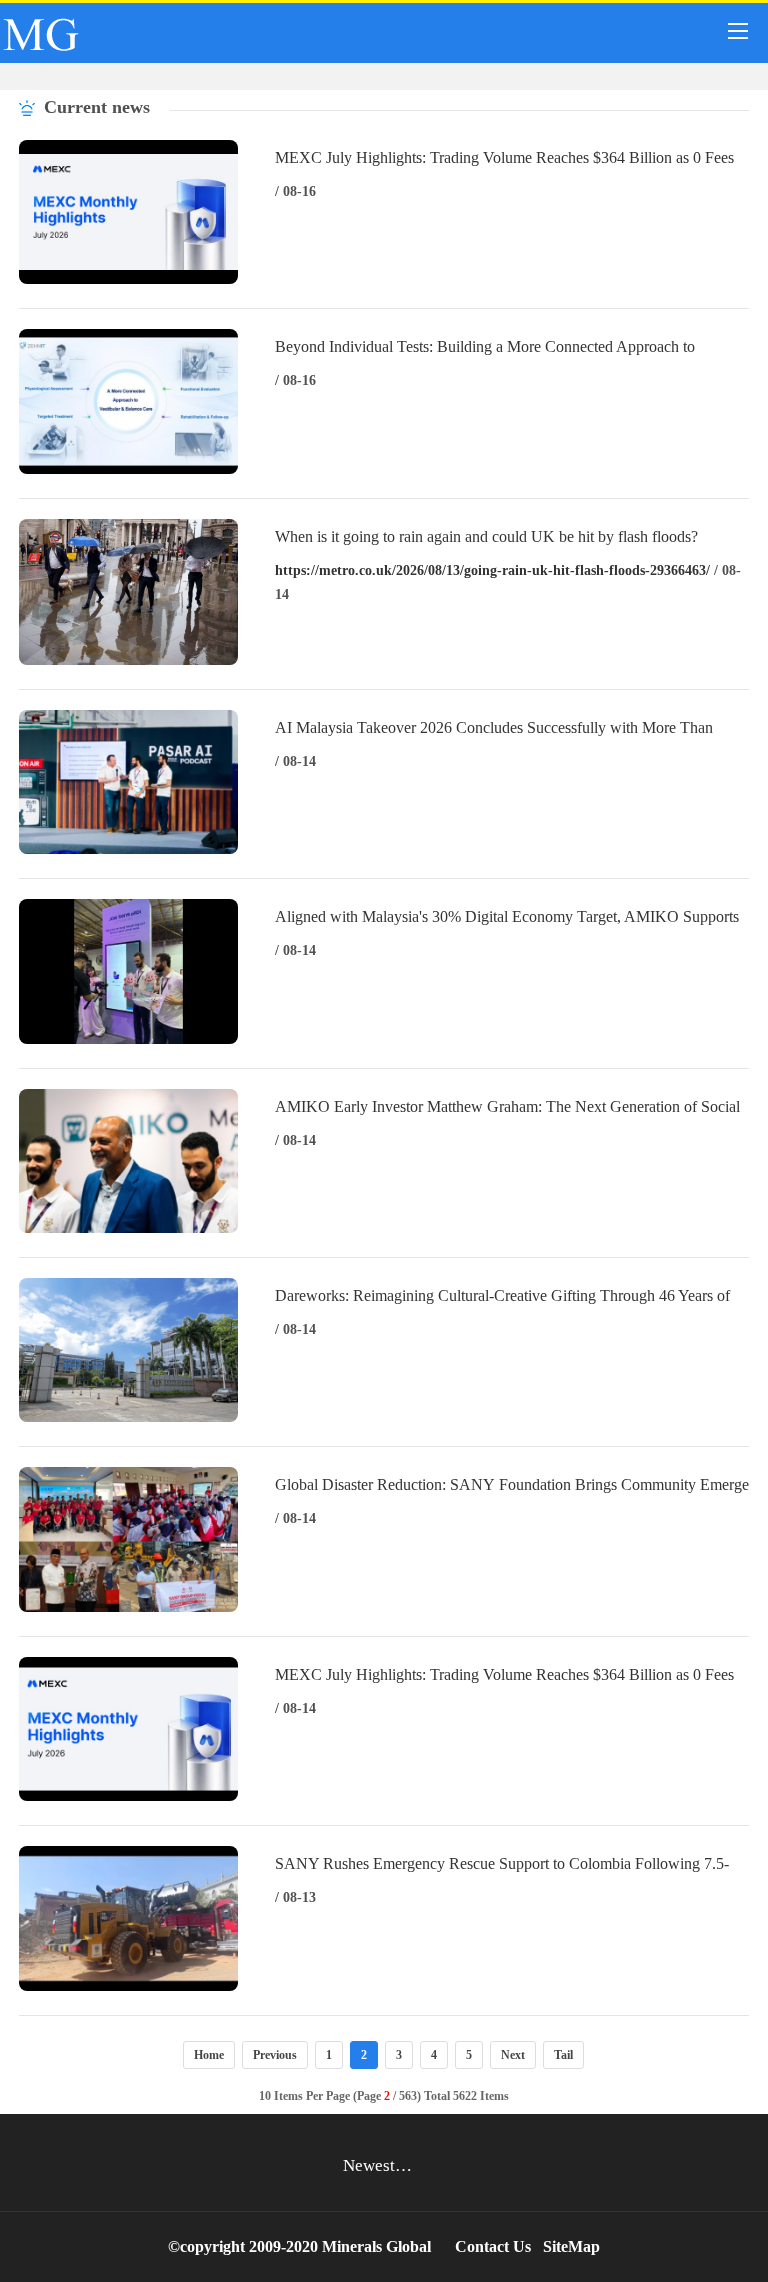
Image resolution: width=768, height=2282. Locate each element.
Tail (563, 2055)
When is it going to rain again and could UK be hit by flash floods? (486, 536)
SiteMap (571, 2246)
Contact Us (493, 2246)
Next (513, 2055)
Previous (275, 2055)
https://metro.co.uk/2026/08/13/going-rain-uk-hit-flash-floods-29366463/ (492, 570)
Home (209, 2055)
